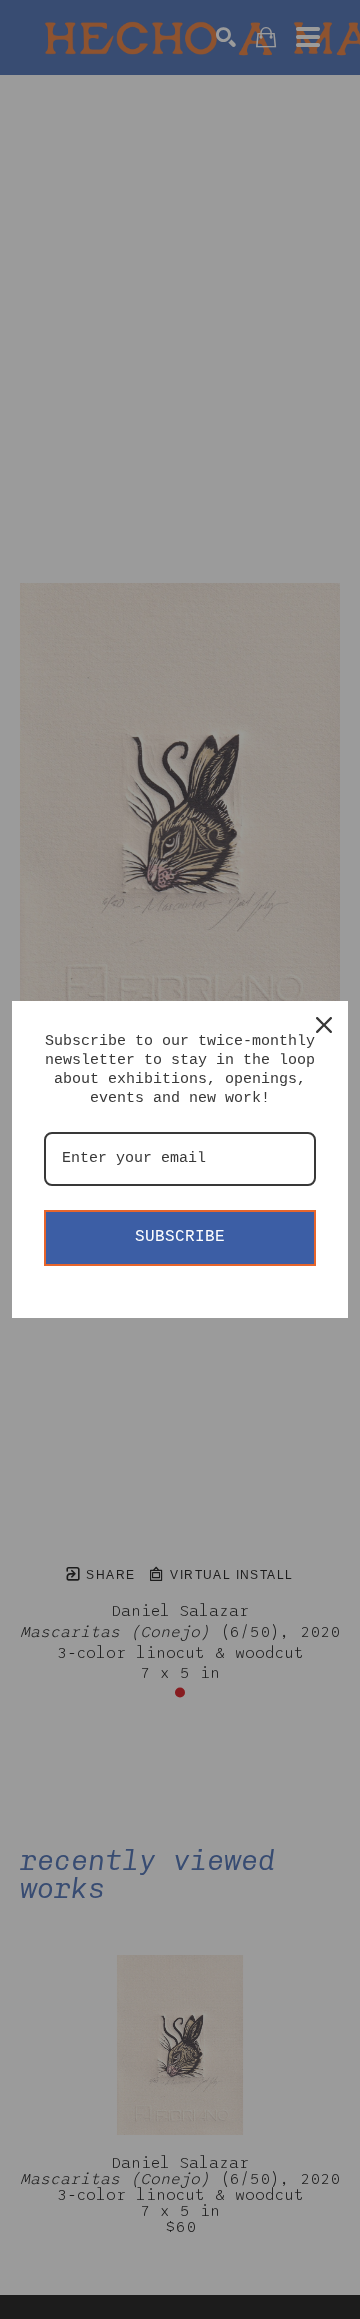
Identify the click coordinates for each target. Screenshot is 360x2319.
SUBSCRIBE (180, 1237)
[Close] (324, 1025)
